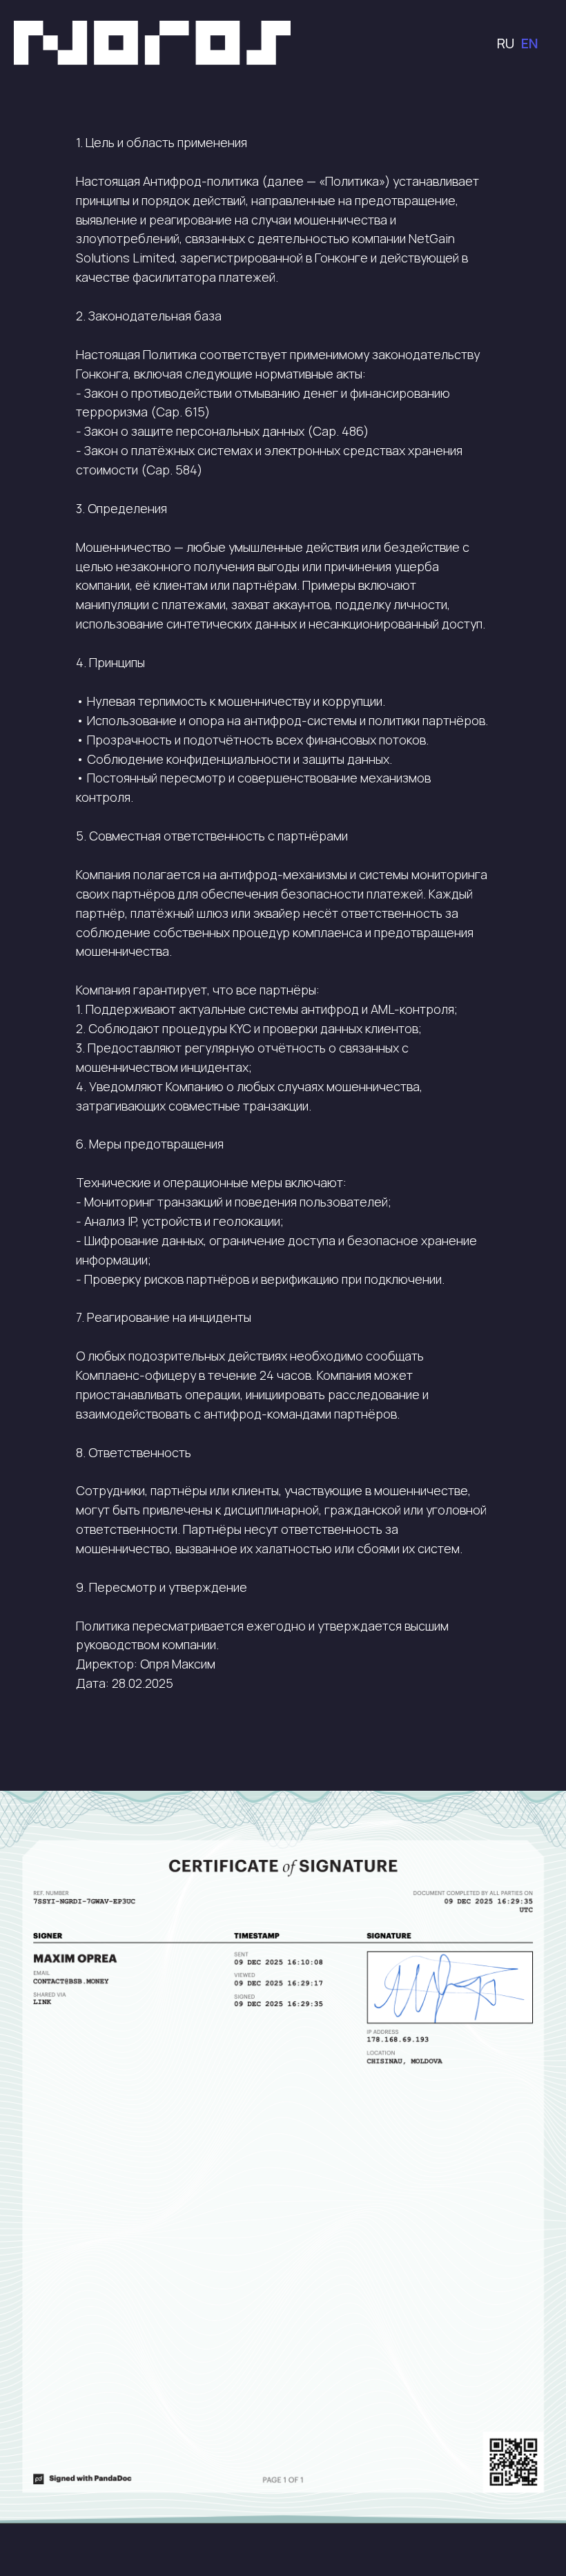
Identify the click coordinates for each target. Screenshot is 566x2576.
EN (530, 43)
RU (506, 43)
